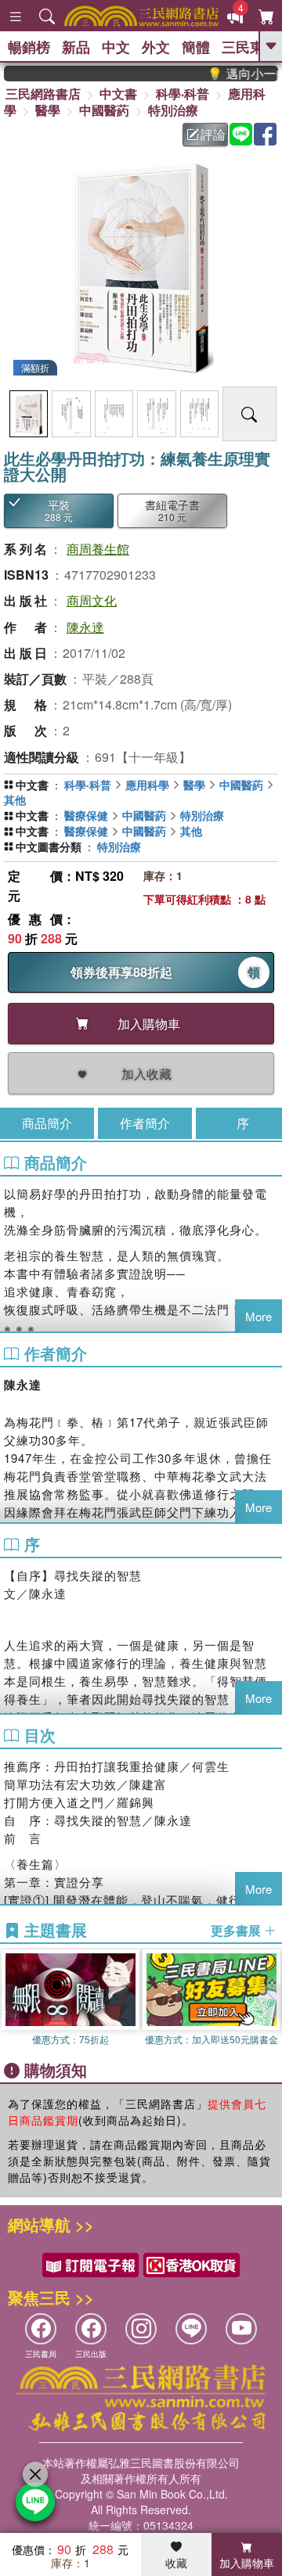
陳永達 (85, 627)
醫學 (48, 110)
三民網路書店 (43, 93)
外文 (156, 47)
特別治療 (173, 110)
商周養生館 (98, 549)
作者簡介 (145, 1123)
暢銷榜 (29, 47)
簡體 (196, 47)
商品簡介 (47, 1123)
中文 (116, 47)
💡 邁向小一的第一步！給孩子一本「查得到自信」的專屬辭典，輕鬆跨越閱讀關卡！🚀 (233, 74)
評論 (213, 134)
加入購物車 (247, 2563)
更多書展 (237, 1931)
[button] (270, 2001)
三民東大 (250, 47)
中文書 (118, 93)
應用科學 (147, 785)
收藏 (176, 2563)
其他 (15, 799)
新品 (76, 47)
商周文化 (92, 600)
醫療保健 (86, 815)
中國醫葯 (104, 110)
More (258, 1316)
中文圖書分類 (49, 846)
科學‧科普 (183, 93)
